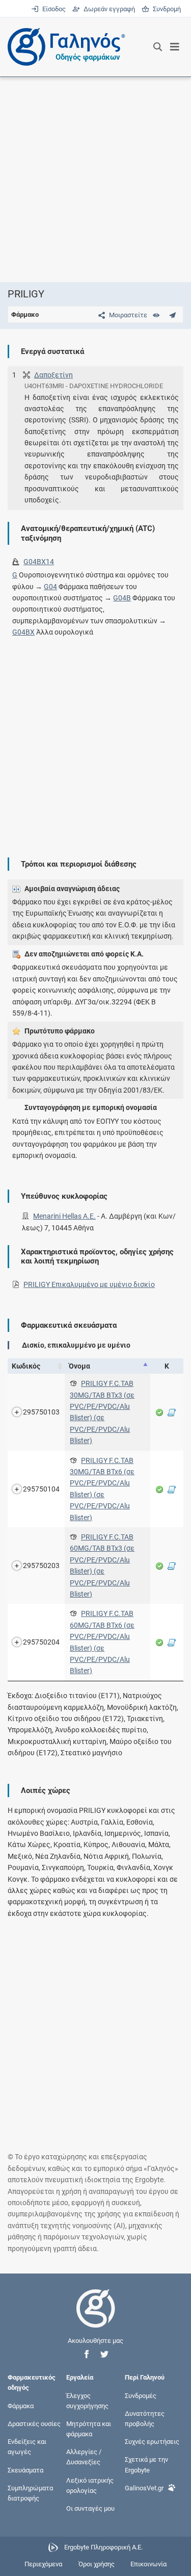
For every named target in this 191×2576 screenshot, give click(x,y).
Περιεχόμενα (43, 2564)
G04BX (23, 632)
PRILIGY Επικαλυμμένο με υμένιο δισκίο (89, 1284)
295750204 (41, 1642)
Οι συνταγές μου (90, 2508)
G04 (50, 587)
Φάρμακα (21, 2405)
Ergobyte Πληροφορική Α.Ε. (103, 2548)
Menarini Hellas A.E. (64, 1216)
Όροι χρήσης (97, 2564)
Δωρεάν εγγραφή (108, 9)
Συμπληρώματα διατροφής (30, 2493)
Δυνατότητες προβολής (145, 2418)
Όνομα (79, 1366)
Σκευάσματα (25, 2470)
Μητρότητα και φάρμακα (89, 2428)
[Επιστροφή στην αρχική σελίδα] (96, 2318)
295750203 (41, 1565)
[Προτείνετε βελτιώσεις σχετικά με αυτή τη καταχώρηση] (172, 315)
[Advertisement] (95, 179)
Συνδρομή (165, 9)
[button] (87, 2354)
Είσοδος (53, 9)
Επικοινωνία (148, 2564)
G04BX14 (39, 562)
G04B (122, 598)
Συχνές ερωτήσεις (152, 2442)
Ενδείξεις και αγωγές (27, 2447)
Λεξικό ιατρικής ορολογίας (90, 2485)
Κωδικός (26, 1366)
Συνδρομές (141, 2395)
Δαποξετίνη (53, 375)
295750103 (41, 1412)
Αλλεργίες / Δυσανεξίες (84, 2457)
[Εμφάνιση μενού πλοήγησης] (175, 47)
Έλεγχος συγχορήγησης (87, 2400)
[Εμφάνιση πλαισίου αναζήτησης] (158, 47)
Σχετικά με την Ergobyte (146, 2465)
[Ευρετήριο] (156, 315)
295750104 (41, 1489)
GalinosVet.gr (144, 2487)
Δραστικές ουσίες (34, 2423)
